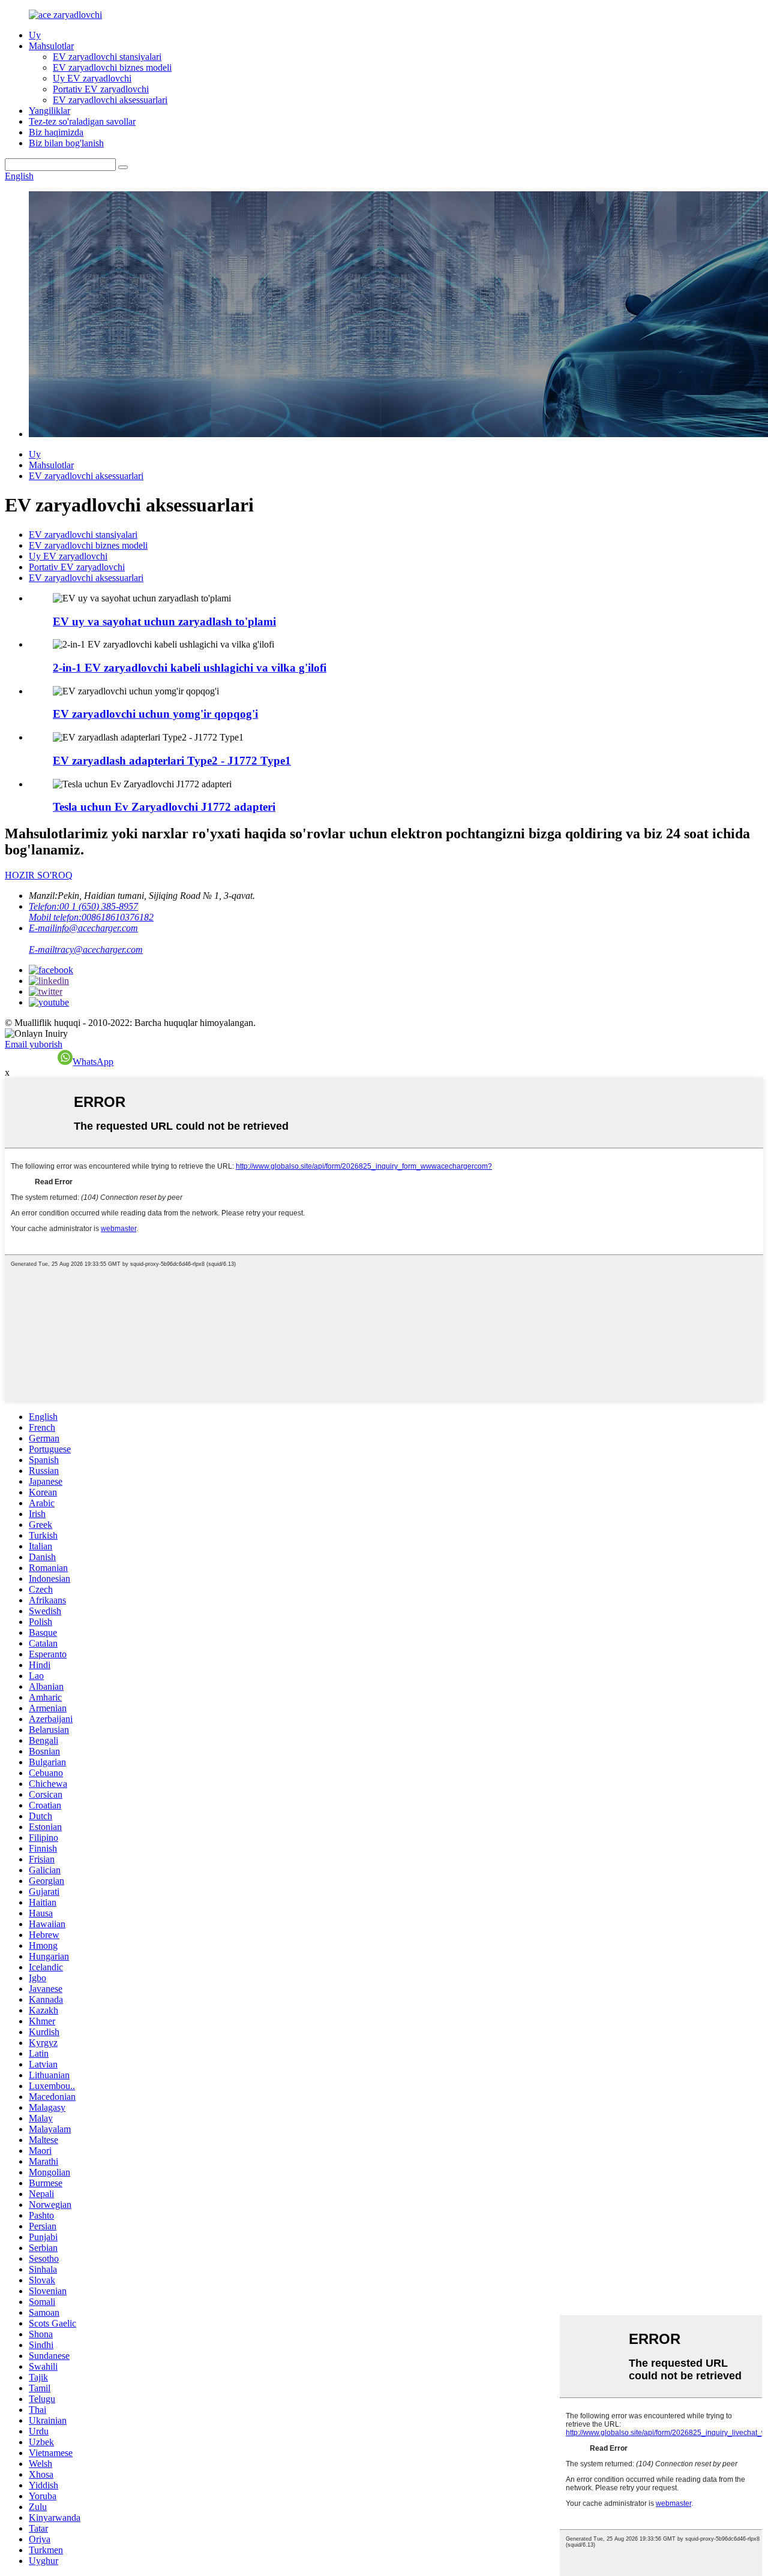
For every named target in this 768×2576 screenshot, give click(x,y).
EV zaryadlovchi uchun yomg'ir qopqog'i (155, 714)
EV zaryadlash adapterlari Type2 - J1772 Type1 (172, 761)
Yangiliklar (49, 111)
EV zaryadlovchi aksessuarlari (110, 100)
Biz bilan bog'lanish (66, 143)
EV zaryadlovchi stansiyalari (107, 57)
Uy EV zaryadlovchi (92, 78)
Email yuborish (34, 1044)
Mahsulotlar (51, 46)
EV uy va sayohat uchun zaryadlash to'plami (164, 622)
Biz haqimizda (56, 132)
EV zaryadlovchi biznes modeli (112, 67)
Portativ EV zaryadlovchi (101, 89)
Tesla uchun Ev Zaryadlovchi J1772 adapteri (164, 807)
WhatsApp (93, 1062)
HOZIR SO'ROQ (39, 875)
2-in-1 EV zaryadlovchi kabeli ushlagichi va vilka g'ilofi (190, 668)
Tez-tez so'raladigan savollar (82, 121)
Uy (35, 35)
